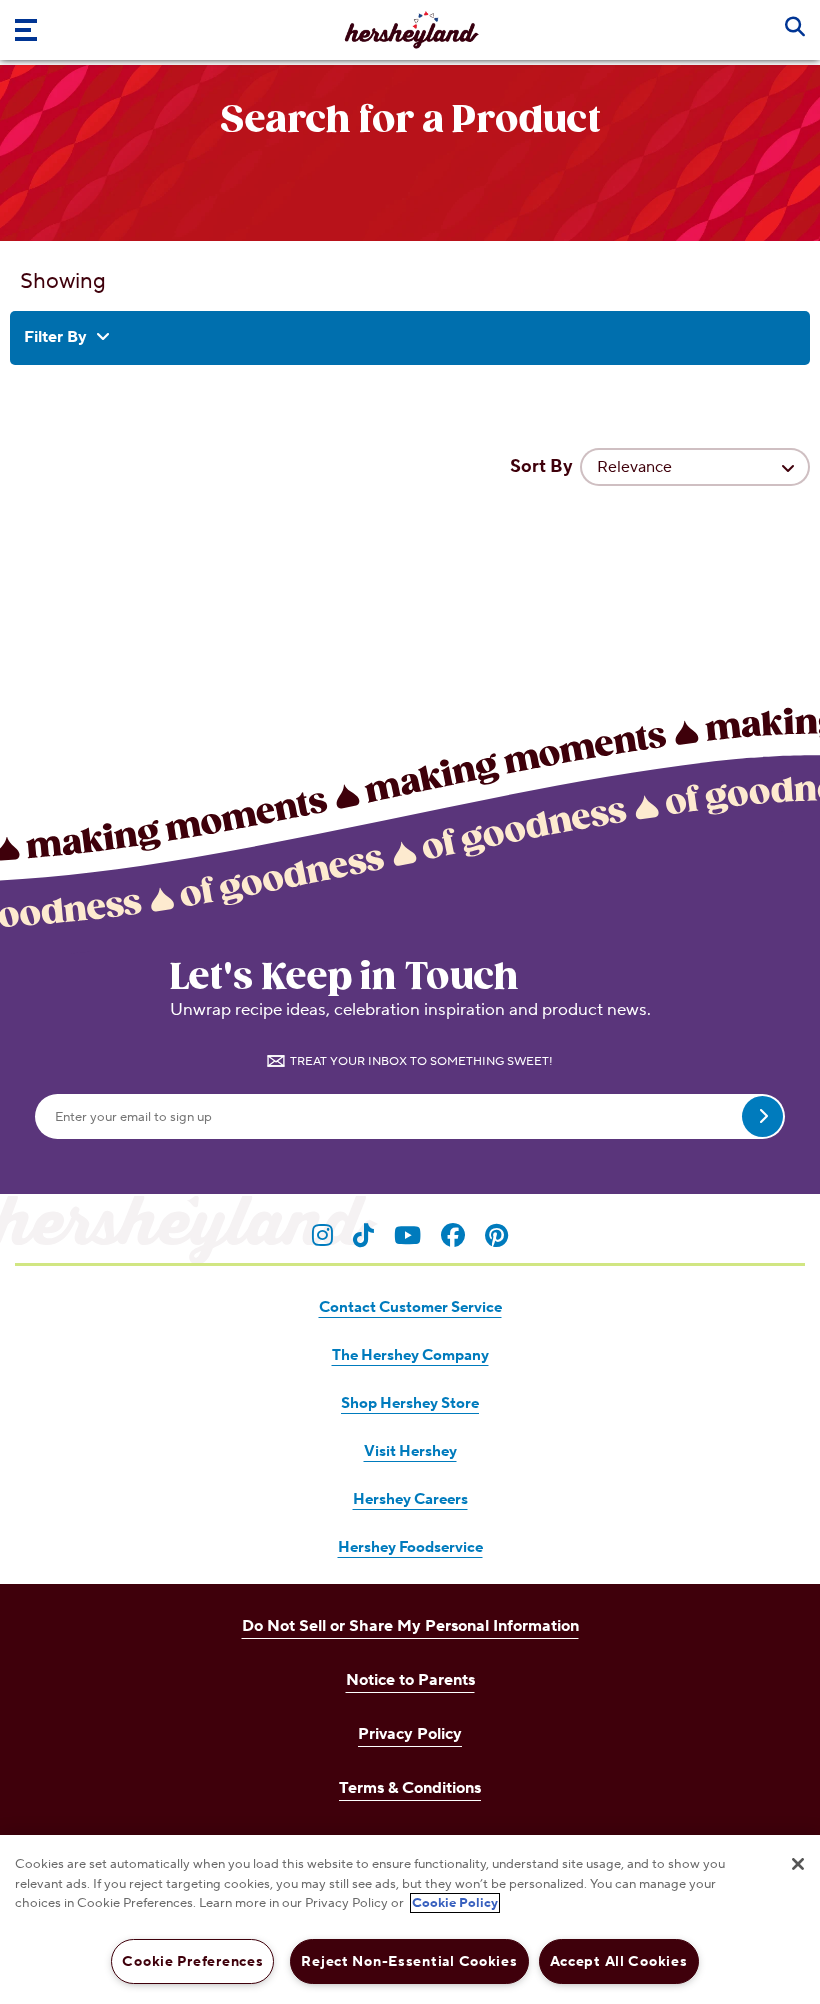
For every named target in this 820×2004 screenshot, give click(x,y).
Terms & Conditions (410, 1788)
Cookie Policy (455, 1903)
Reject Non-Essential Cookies (409, 1961)
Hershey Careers (410, 1499)
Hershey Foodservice (410, 1547)
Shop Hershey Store (410, 1403)
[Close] (798, 1864)
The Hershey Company (410, 1355)
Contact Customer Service (410, 1307)
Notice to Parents (410, 1680)
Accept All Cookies (619, 1961)
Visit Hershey (410, 1451)
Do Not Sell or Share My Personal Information (410, 1626)
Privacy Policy (410, 1734)
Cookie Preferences (192, 1961)
